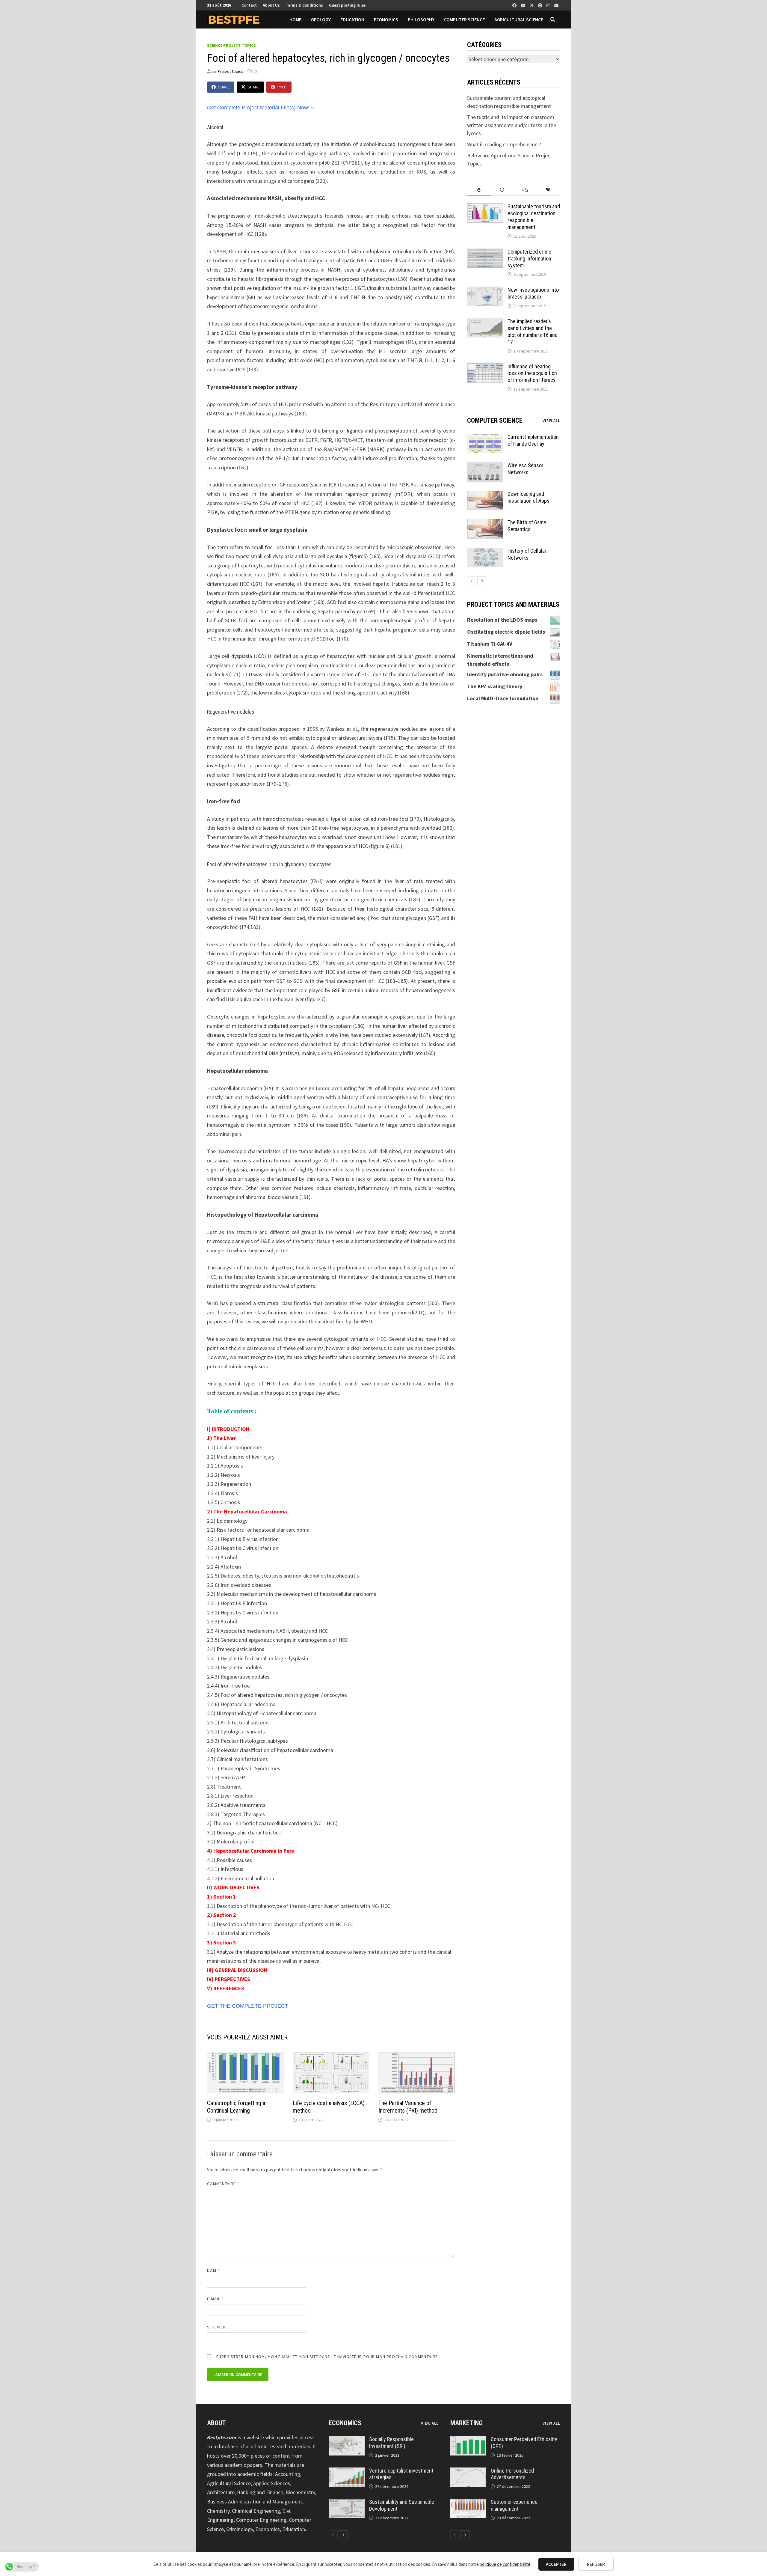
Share (224, 87)
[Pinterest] (541, 5)
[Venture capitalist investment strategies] (347, 2472)
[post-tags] (548, 190)
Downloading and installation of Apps (529, 497)
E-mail (215, 2299)
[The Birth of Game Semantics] (485, 523)
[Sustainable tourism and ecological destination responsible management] (485, 207)
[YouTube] (524, 5)
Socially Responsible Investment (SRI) (391, 2443)
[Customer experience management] (468, 2503)
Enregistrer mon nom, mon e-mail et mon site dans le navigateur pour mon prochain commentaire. (328, 2357)
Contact (249, 5)
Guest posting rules (347, 5)
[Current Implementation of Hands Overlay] (485, 438)
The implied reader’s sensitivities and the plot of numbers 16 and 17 (533, 332)
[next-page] (482, 581)
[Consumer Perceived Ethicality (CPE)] (468, 2440)
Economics (386, 19)
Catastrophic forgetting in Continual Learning (237, 2107)
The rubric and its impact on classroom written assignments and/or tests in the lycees (512, 125)
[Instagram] (549, 5)
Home (295, 19)
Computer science (464, 19)
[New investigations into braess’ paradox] (485, 291)
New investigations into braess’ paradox (533, 293)
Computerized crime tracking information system (529, 259)
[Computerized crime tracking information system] (485, 253)
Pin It (282, 87)
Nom (213, 2271)
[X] (532, 5)
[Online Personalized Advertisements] (468, 2472)
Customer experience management (514, 2505)
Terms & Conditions (304, 5)
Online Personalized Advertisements (512, 2474)
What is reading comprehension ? (504, 144)
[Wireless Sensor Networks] (485, 466)
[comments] (525, 190)
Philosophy (421, 19)
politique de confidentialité (505, 2564)
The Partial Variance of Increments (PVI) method (408, 2107)
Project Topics (230, 71)
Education (352, 19)
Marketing (466, 2423)
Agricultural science (519, 19)
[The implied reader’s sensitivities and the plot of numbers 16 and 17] (485, 322)
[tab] (479, 190)
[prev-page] (472, 581)
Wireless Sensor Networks (526, 469)
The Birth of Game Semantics (527, 526)
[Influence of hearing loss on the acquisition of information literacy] (485, 367)
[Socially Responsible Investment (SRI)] (347, 2440)
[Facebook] (515, 5)
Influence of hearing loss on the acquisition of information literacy (532, 373)
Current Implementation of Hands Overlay (533, 440)
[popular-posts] (479, 190)
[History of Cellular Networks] (485, 552)
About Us (271, 5)
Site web (216, 2327)
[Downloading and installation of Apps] (485, 495)
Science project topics (231, 45)
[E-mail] (556, 5)
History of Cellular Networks (527, 554)
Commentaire (223, 2184)
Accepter (556, 2564)
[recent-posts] (502, 190)
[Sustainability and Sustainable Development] (347, 2503)
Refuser (596, 2564)
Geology (321, 19)
